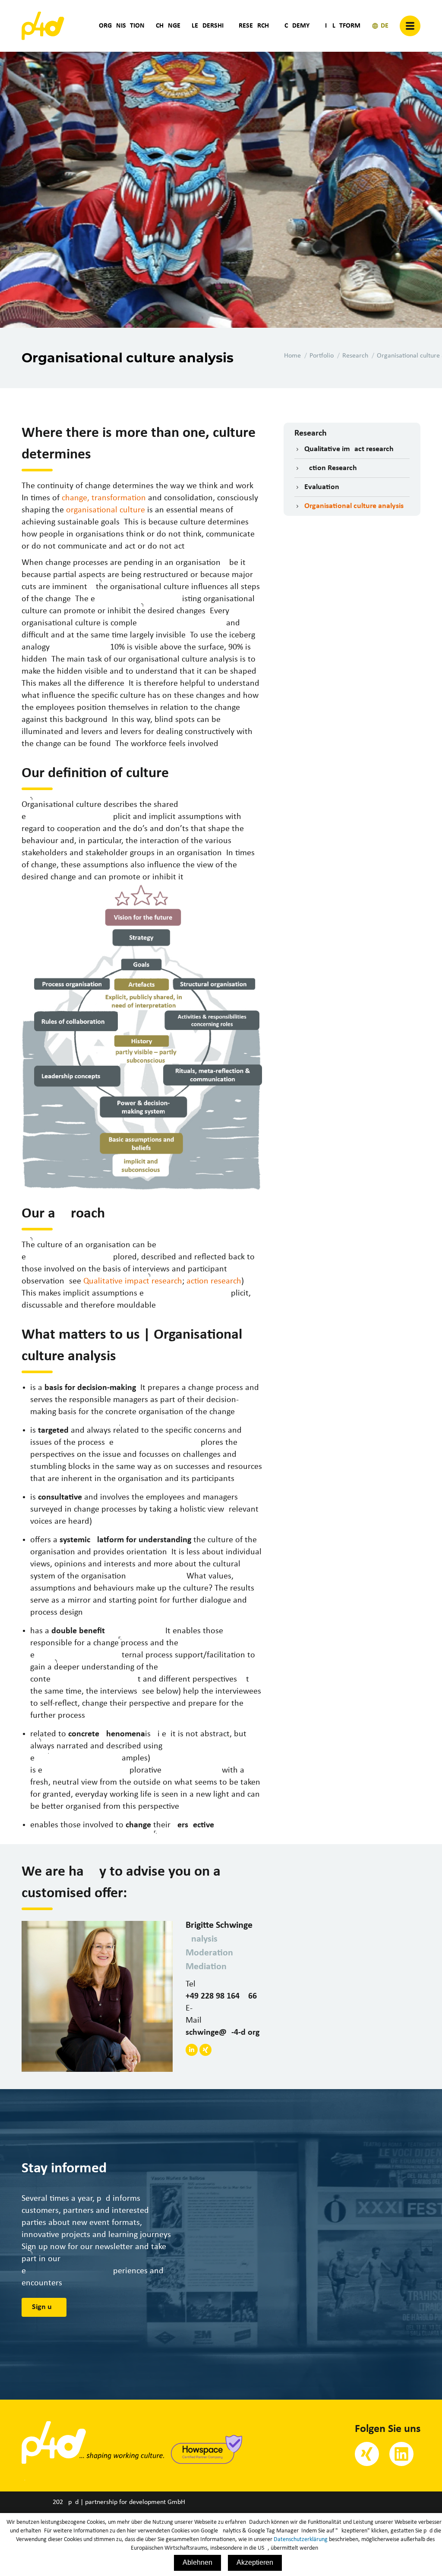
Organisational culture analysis (354, 506)
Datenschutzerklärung (301, 2540)
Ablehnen (197, 2562)
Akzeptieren (255, 2562)
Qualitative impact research (133, 1281)
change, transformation (104, 498)
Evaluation (322, 487)
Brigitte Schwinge (219, 1925)
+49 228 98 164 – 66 (221, 1996)
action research (214, 1281)
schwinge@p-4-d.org (223, 2033)
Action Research (331, 468)
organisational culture (106, 510)
